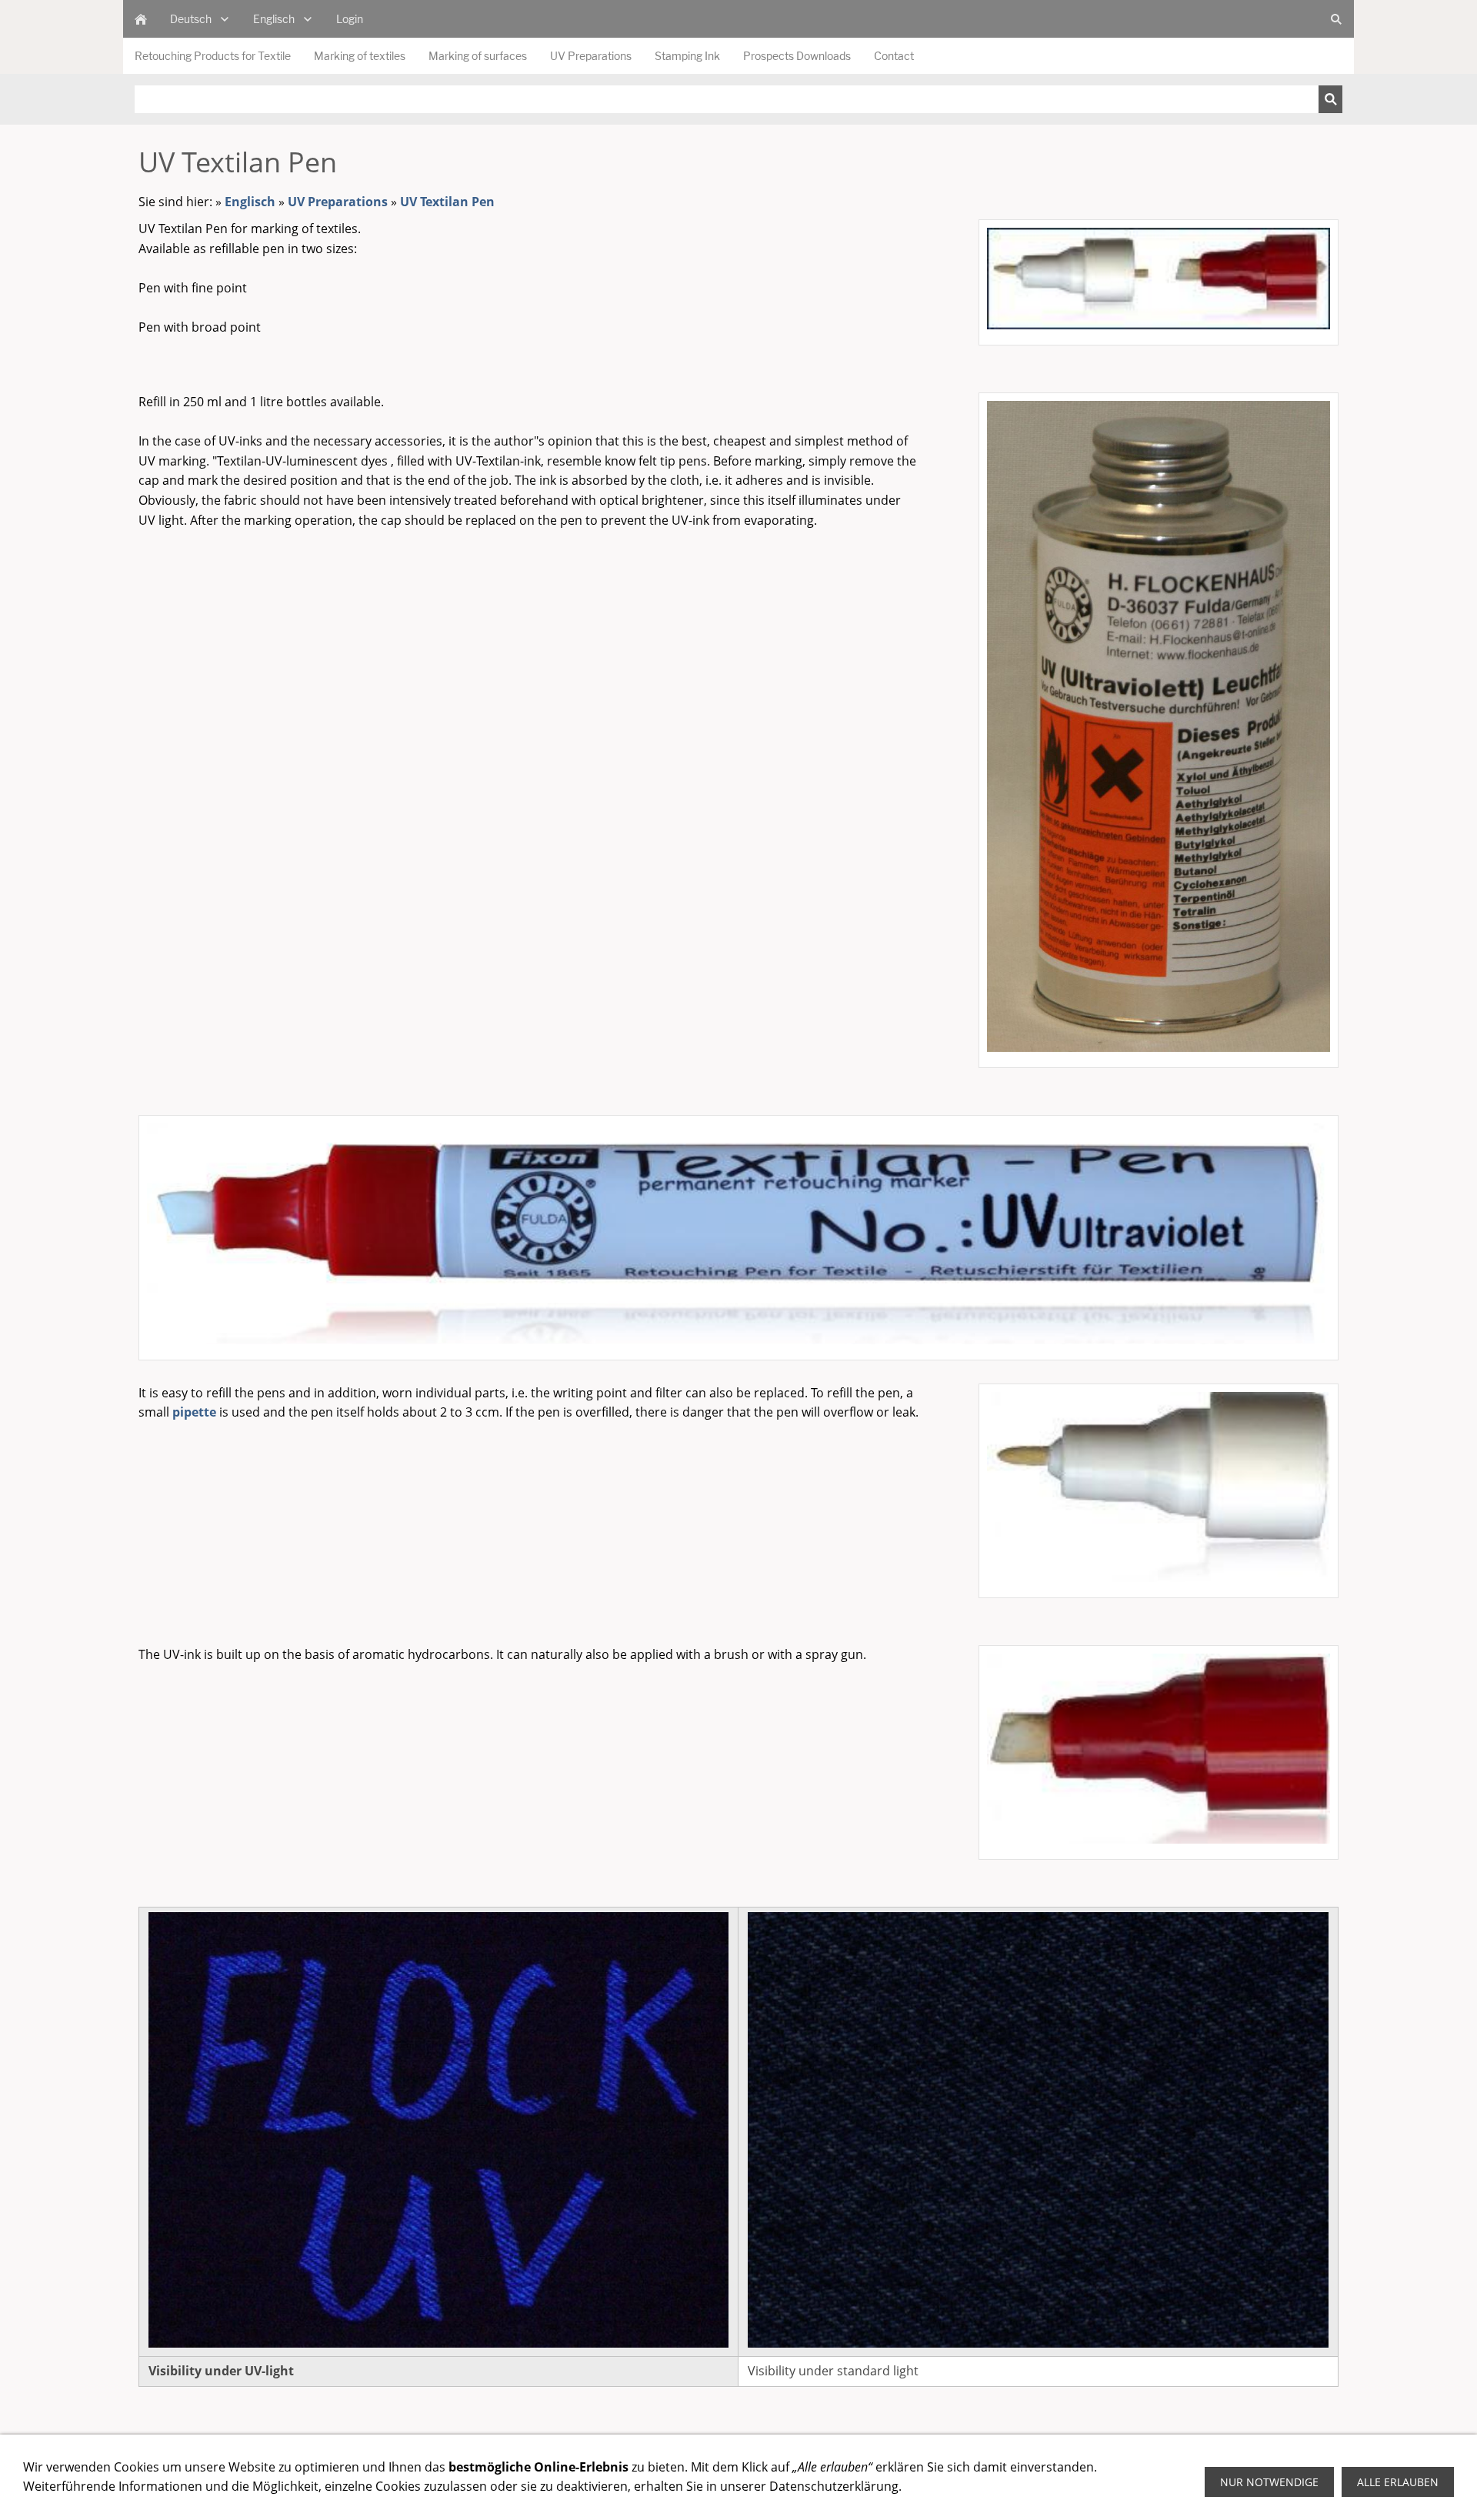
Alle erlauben (1398, 2482)
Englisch (250, 202)
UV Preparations (338, 202)
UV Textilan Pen (447, 202)
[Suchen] (1330, 99)
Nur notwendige (1269, 2482)
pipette (194, 1412)
